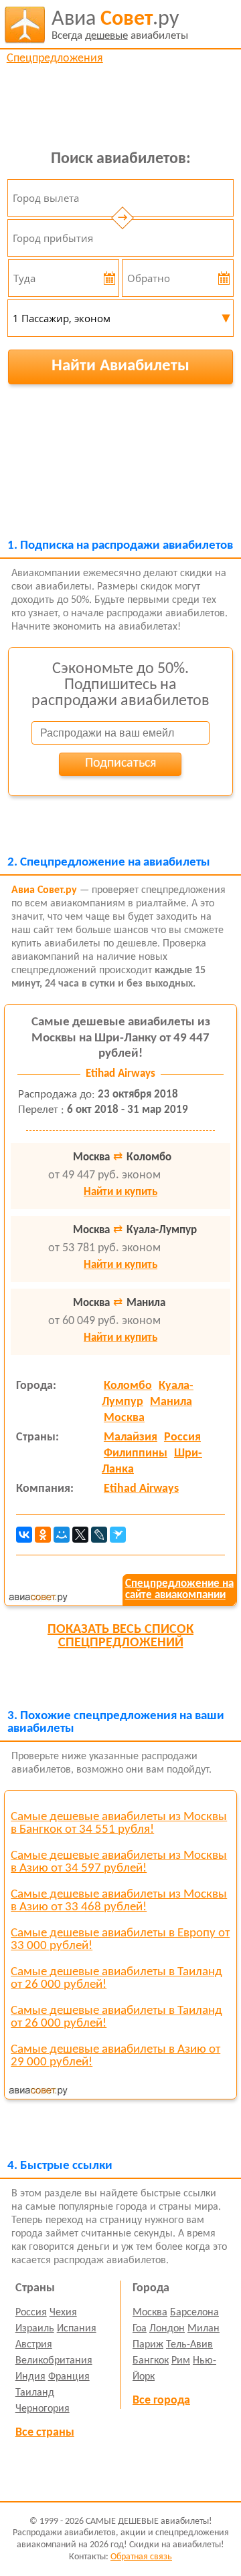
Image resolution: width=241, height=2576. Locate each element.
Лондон (167, 2329)
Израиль (35, 2329)
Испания (77, 2329)
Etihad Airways (141, 1489)
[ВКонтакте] (24, 1535)
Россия (182, 1437)
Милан (204, 2329)
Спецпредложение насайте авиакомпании (179, 1589)
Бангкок (151, 2361)
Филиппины (136, 1453)
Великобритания (54, 2361)
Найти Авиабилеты (120, 366)
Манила (171, 1402)
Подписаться (120, 763)
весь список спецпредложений (120, 1636)
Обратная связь (141, 2557)
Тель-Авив (189, 2345)
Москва (124, 1418)
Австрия (34, 2345)
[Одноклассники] (43, 1535)
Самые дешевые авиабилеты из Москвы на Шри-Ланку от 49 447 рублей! (121, 1038)
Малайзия (131, 1437)
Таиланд (35, 2393)
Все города (161, 2401)
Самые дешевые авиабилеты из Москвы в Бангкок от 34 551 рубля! (119, 1823)
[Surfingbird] (118, 1535)
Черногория (43, 2409)
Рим (181, 2361)
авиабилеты (120, 25)
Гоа (140, 2329)
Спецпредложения (55, 58)
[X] (80, 1535)
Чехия (63, 2313)
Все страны (45, 2433)
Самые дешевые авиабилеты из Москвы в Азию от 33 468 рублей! (119, 1901)
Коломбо (128, 1386)
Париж (148, 2345)
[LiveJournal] (99, 1535)
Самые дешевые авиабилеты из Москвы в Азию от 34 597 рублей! (119, 1862)
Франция (69, 2377)
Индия (30, 2377)
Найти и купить (120, 1192)
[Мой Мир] (62, 1535)
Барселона (194, 2313)
